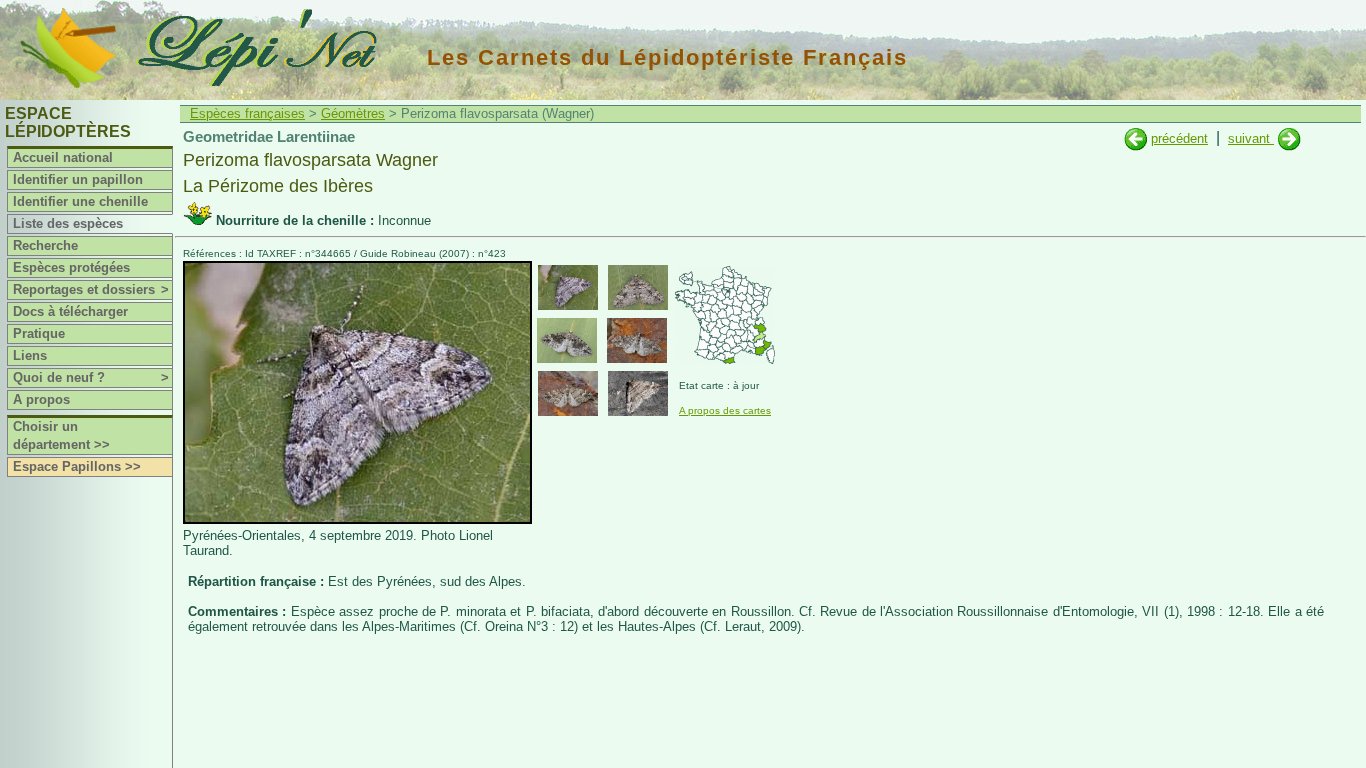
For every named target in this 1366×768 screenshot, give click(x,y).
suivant (1251, 138)
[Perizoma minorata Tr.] (1289, 138)
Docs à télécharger (70, 311)
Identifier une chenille (80, 201)
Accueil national (63, 157)
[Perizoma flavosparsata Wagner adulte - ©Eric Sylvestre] (638, 393)
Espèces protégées (71, 267)
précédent (1179, 138)
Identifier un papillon (78, 179)
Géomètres (353, 113)
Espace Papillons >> (77, 466)
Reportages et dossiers (91, 289)
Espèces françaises (247, 113)
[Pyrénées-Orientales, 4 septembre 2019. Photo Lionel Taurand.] (357, 519)
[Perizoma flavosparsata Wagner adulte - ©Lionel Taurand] (568, 287)
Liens (30, 355)
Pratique (39, 333)
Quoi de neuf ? (91, 377)
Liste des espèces (68, 223)
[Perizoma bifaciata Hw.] (1135, 138)
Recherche (45, 245)
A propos (41, 399)
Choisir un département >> (61, 435)
